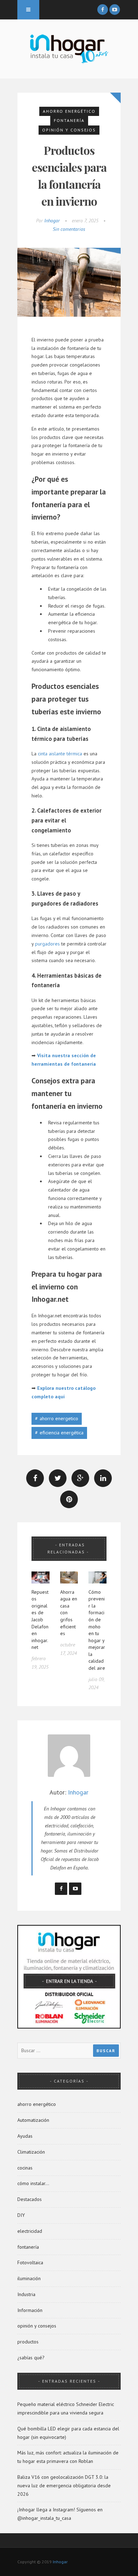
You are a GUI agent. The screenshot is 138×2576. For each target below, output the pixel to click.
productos (28, 2342)
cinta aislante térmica (60, 754)
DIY (21, 2215)
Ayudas (25, 2136)
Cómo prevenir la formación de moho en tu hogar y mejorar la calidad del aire (97, 1630)
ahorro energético (69, 111)
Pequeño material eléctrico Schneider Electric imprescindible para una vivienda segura (66, 2408)
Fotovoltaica (30, 2262)
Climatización (31, 2152)
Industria (26, 2294)
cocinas (25, 2168)
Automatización (33, 2120)
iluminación (29, 2278)
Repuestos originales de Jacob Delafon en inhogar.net (40, 1620)
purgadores (47, 944)
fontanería (69, 120)
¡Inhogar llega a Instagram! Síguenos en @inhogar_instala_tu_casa (60, 2514)
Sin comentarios (69, 229)
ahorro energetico (59, 1418)
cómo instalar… (33, 2183)
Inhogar (52, 221)
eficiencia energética (62, 1433)
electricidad (30, 2231)
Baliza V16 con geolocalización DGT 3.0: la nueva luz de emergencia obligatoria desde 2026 (64, 2486)
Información (30, 2310)
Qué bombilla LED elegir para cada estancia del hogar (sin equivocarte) (68, 2433)
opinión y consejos (69, 130)
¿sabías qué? (31, 2358)
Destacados (30, 2199)
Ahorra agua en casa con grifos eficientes (69, 1613)
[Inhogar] (69, 48)
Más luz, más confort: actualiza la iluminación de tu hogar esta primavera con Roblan (68, 2457)
